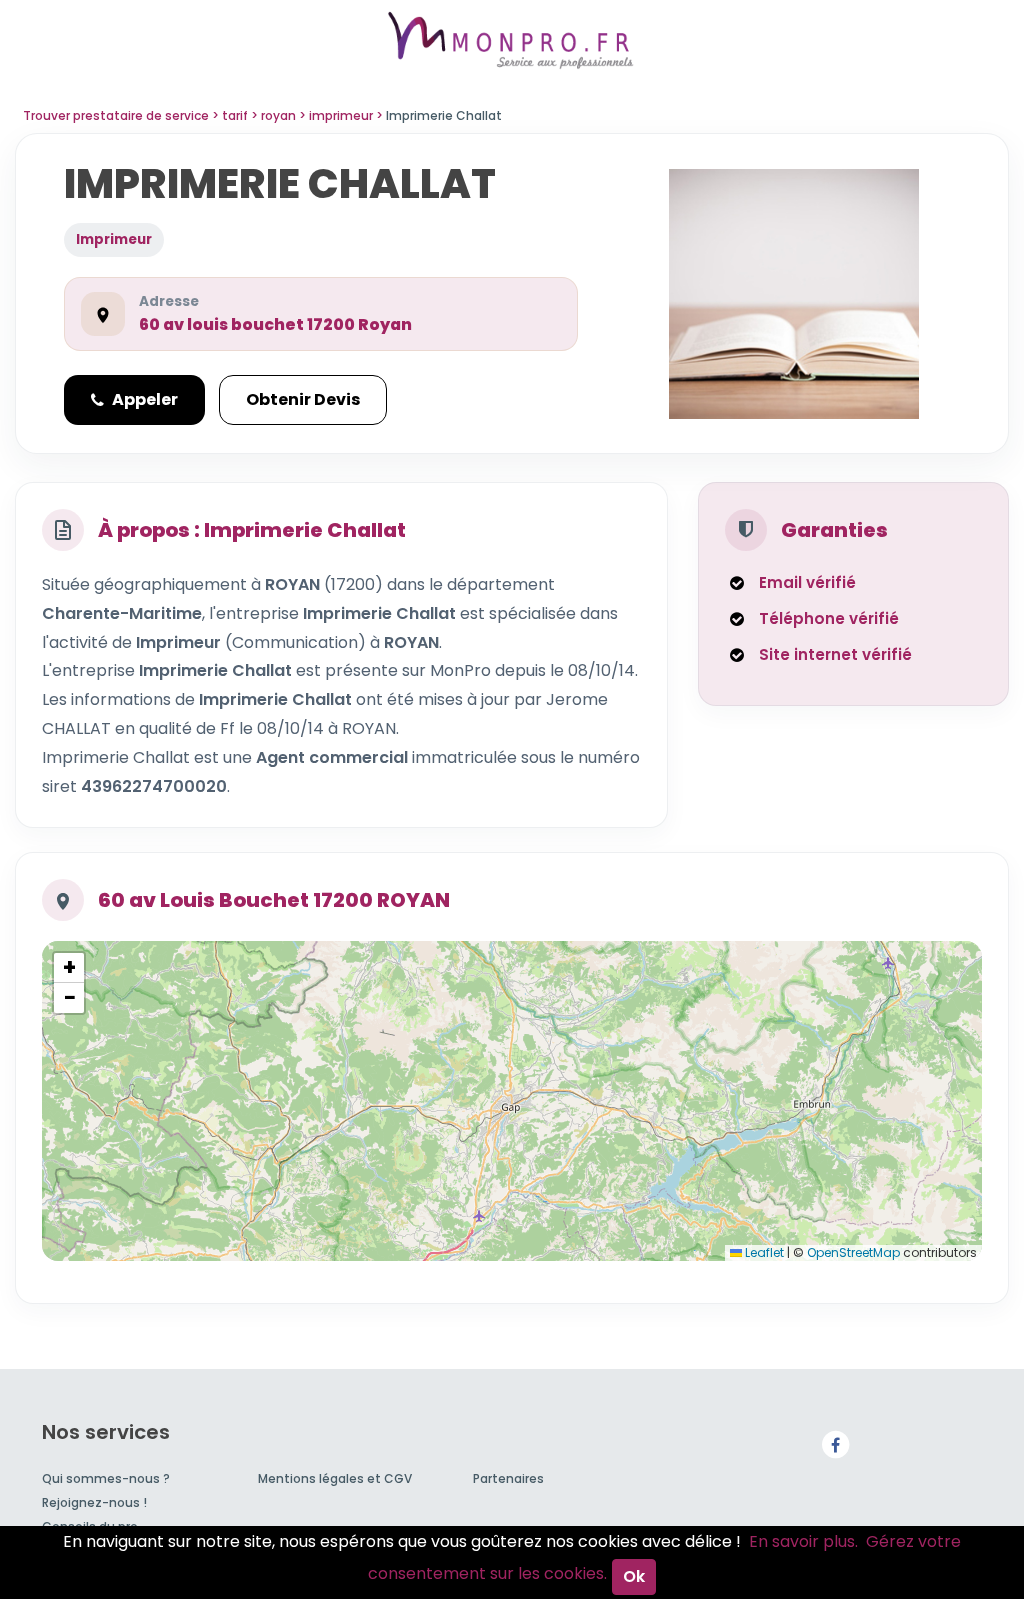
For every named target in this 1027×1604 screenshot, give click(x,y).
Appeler (145, 399)
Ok (634, 1576)
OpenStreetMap (853, 1252)
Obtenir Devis (303, 399)
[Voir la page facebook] (835, 1444)
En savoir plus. (803, 1541)
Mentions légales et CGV (335, 1478)
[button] (69, 968)
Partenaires (508, 1478)
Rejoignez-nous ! (94, 1502)
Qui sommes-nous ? (106, 1478)
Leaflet (763, 1252)
